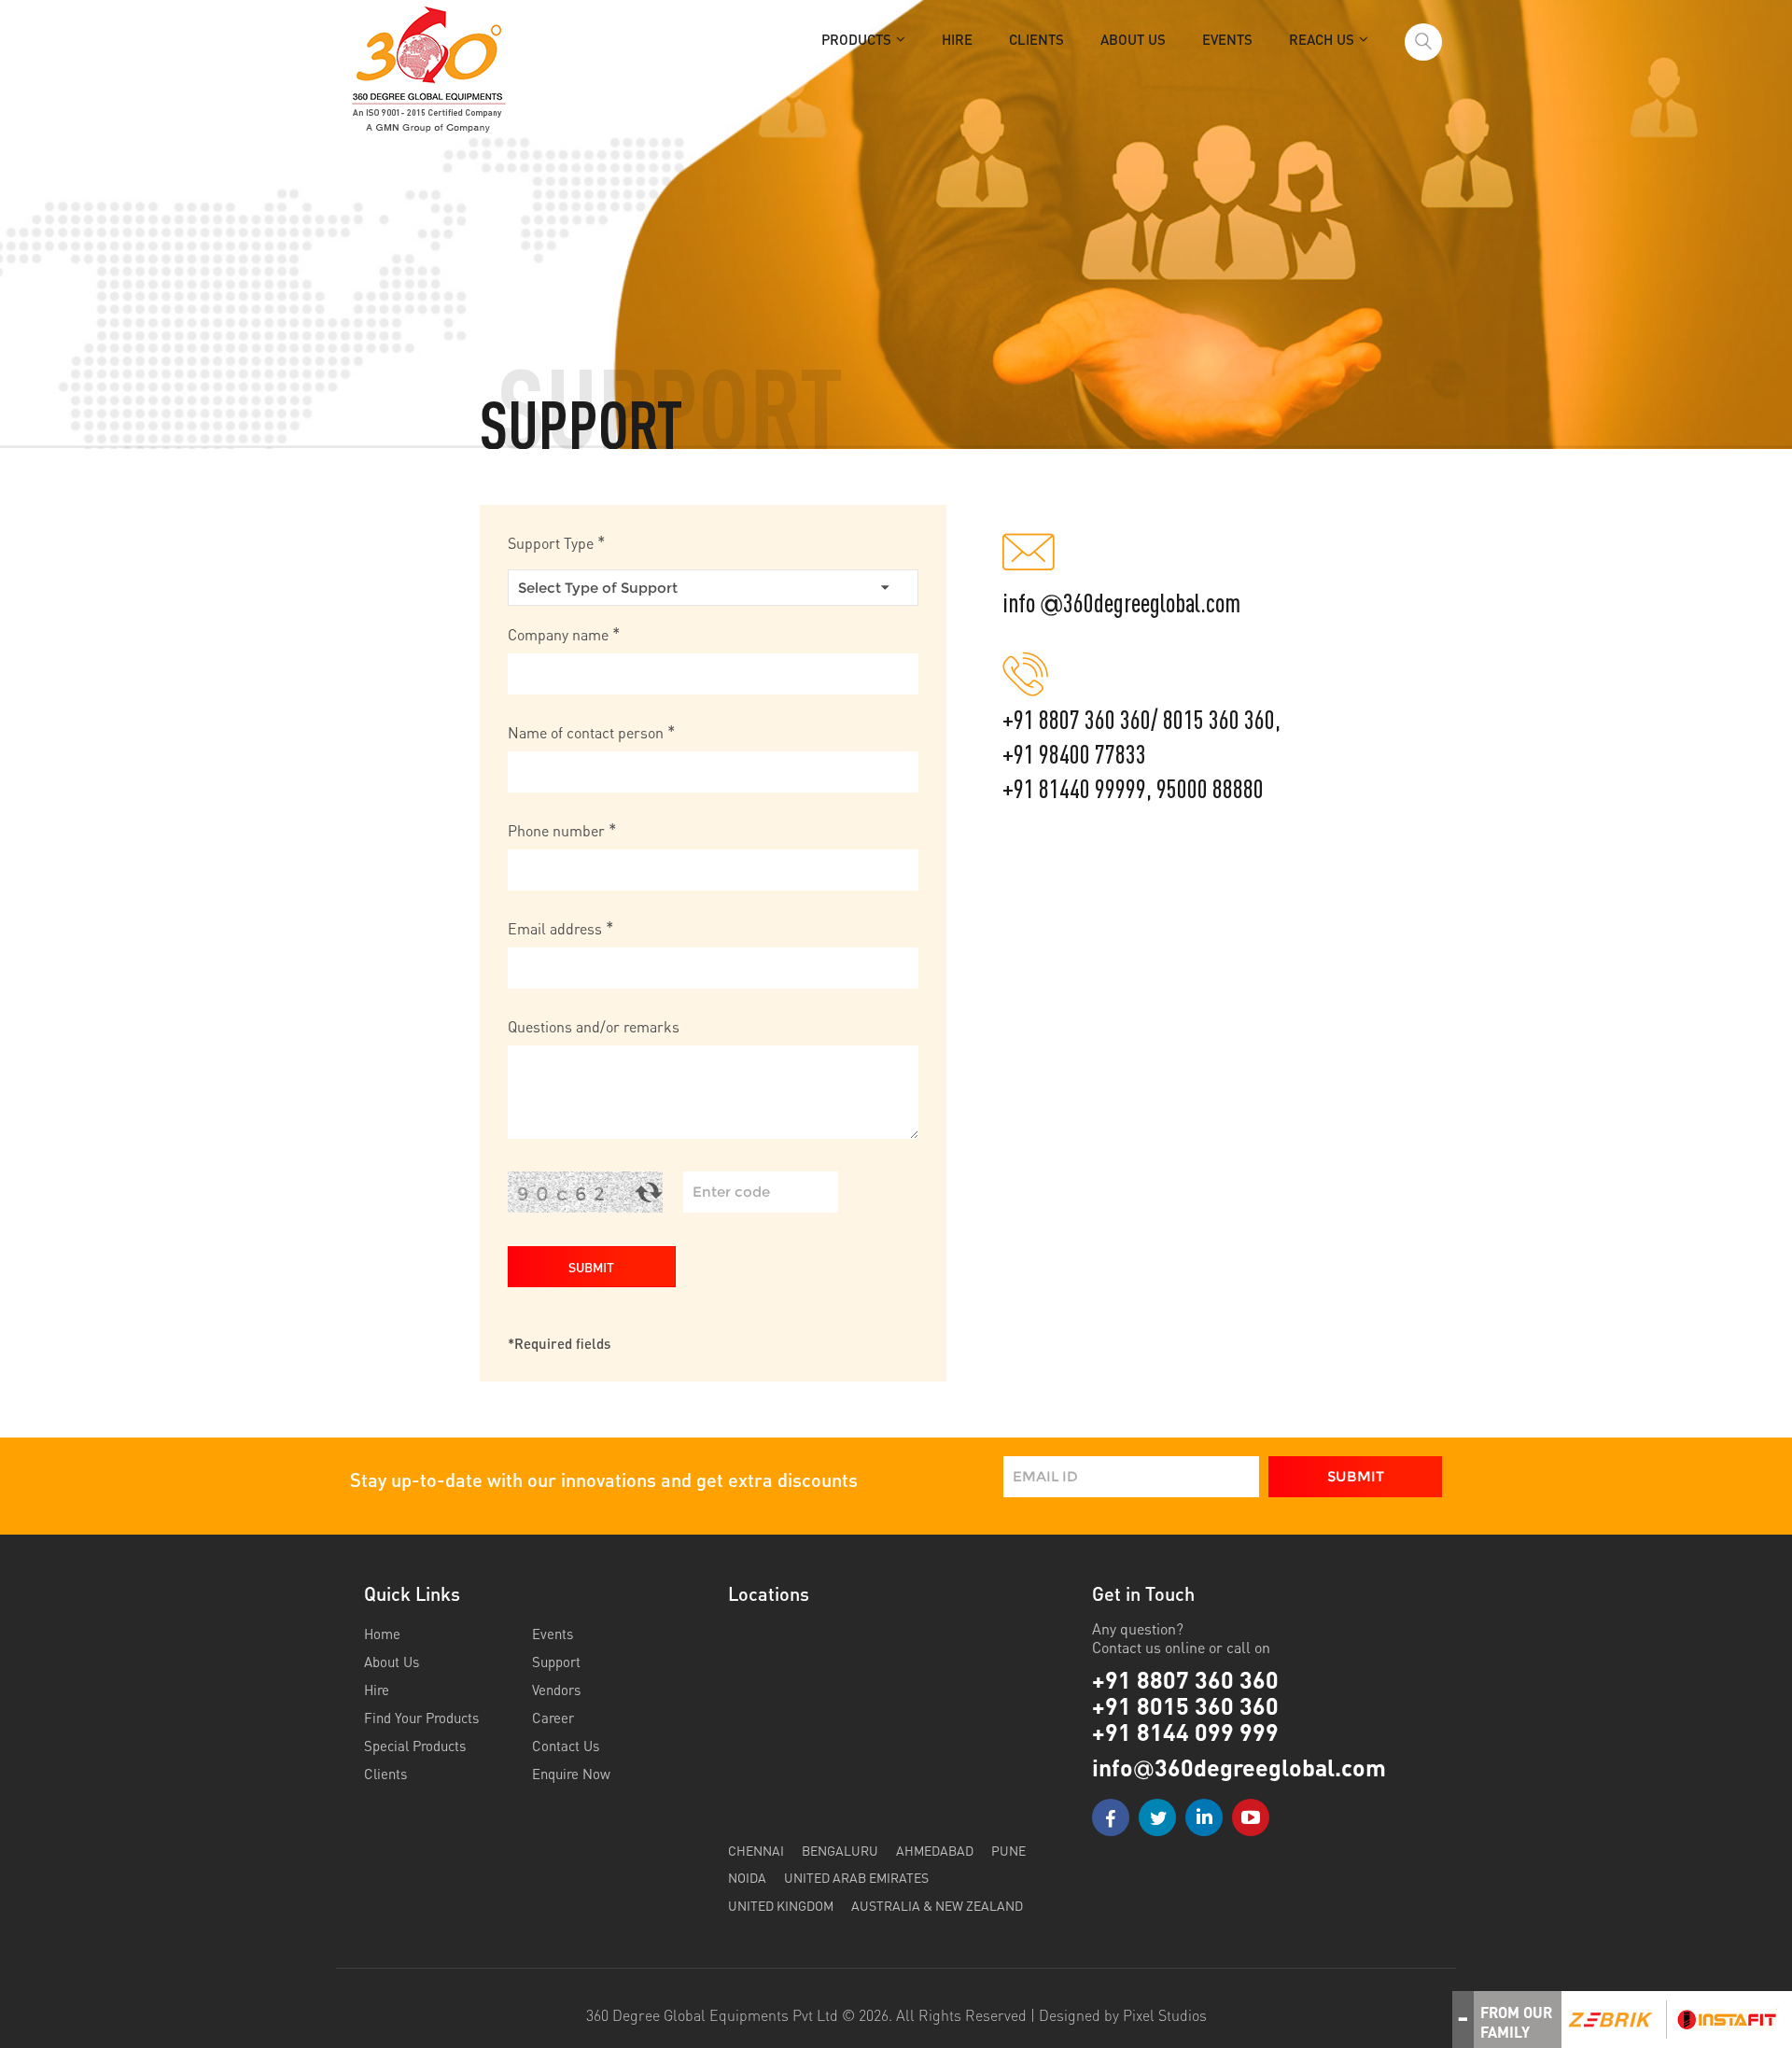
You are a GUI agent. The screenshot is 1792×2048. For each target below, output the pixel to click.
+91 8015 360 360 (1185, 1705)
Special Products (415, 1746)
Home (382, 1634)
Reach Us (1322, 39)
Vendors (556, 1690)
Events (1227, 39)
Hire (957, 39)
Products (856, 39)
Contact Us (566, 1746)
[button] (592, 1267)
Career (553, 1718)
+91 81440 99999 (1074, 789)
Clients (1036, 39)
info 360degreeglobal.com (1121, 603)
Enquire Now (571, 1774)
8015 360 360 (1219, 720)
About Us (1133, 39)
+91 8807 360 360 (1077, 720)
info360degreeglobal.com (1239, 1767)
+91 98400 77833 (1074, 755)
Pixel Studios (1165, 2015)
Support (556, 1662)
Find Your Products (421, 1718)
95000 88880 (1210, 789)
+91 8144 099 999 (1185, 1732)
